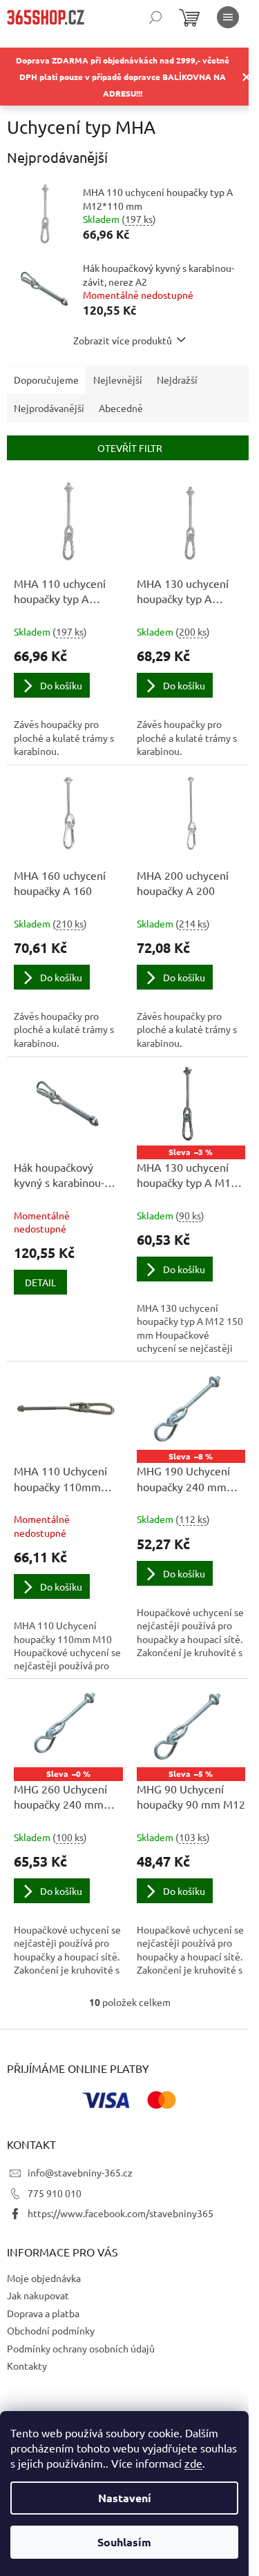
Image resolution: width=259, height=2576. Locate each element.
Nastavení (125, 2498)
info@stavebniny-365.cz (80, 2172)
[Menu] (228, 17)
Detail (40, 1282)
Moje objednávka (44, 2278)
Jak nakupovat (38, 2295)
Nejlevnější (118, 380)
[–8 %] (191, 1409)
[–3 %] (191, 1105)
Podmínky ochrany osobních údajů (81, 2348)
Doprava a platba (43, 2313)
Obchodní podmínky (51, 2330)
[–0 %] (68, 1727)
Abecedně (121, 408)
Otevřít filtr (130, 448)
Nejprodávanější (49, 408)
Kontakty (27, 2366)
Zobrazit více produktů (123, 340)
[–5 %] (191, 1727)
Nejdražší (177, 380)
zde (193, 2463)
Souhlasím (124, 2542)
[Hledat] (155, 17)
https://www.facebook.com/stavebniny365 (121, 2213)
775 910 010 (55, 2193)
